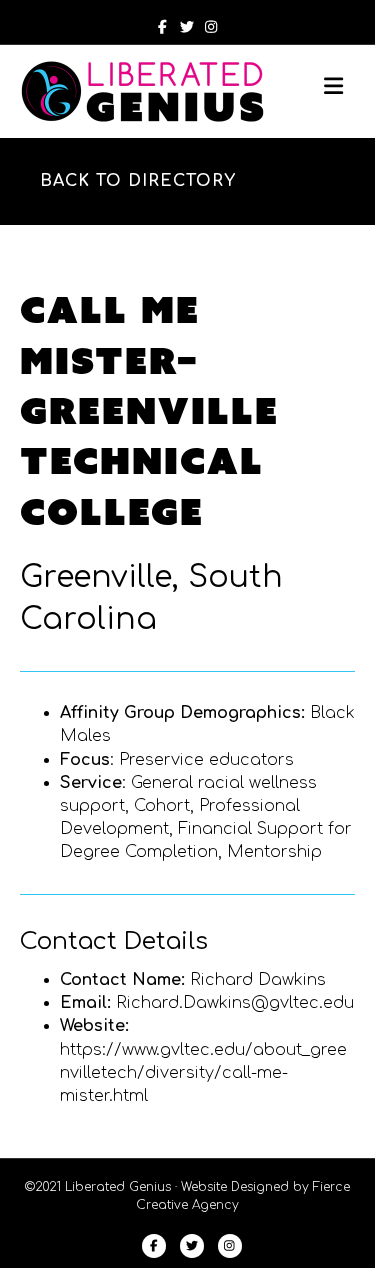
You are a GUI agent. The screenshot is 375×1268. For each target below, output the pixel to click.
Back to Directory (138, 181)
